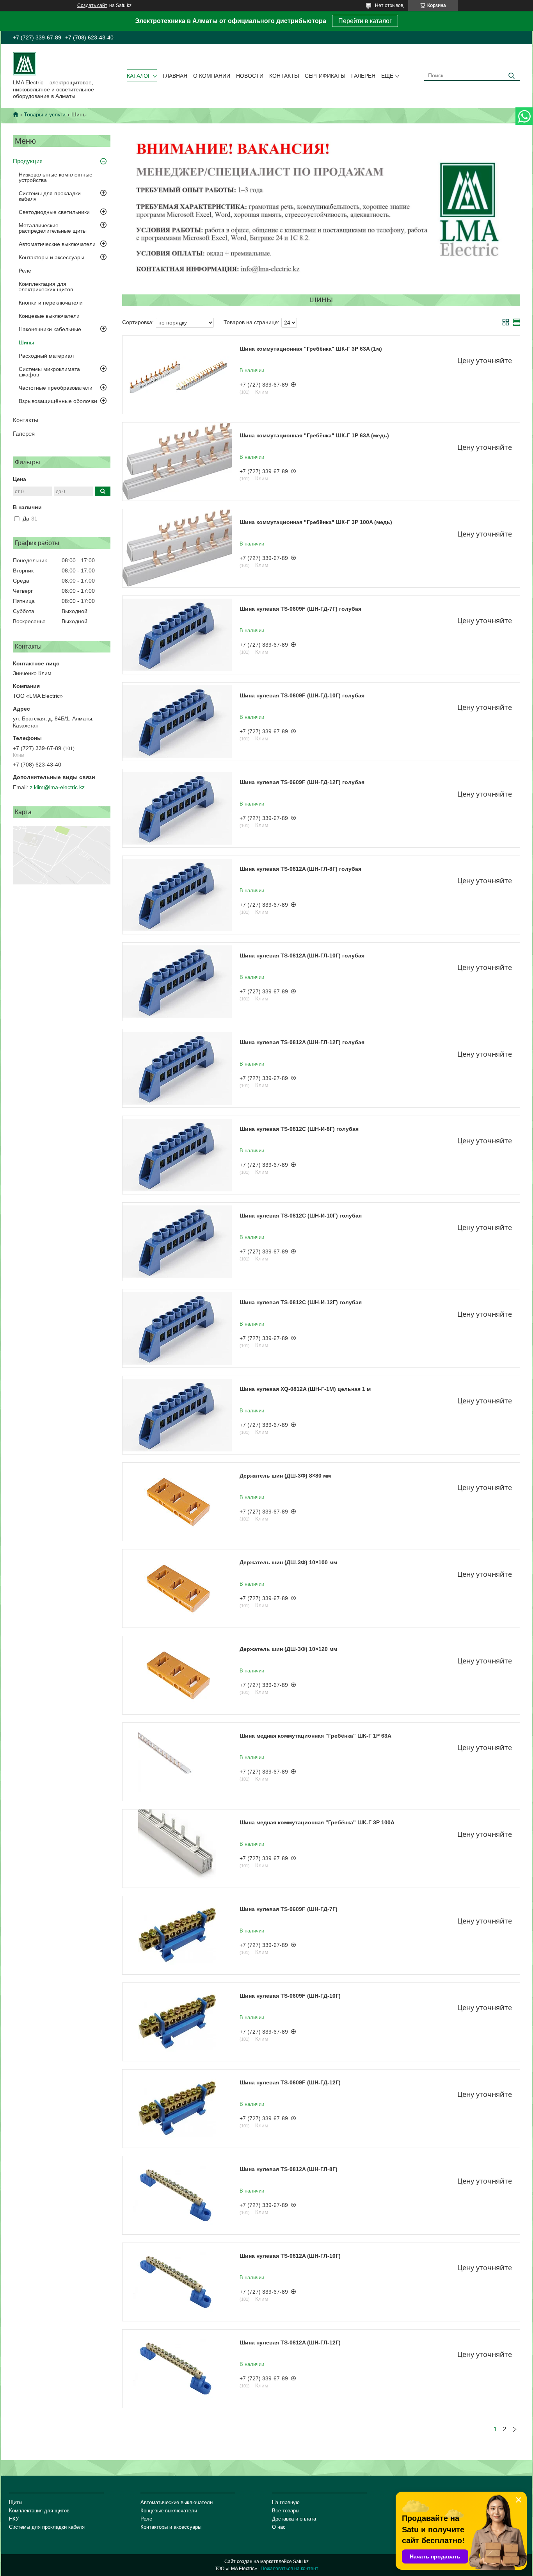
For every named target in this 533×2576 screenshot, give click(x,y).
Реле (25, 271)
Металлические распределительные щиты (53, 228)
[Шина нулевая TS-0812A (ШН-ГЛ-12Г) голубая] (177, 1068)
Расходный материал (46, 356)
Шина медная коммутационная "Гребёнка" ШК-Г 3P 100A (317, 1822)
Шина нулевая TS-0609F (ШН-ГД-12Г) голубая (302, 782)
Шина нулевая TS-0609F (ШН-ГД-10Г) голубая (302, 695)
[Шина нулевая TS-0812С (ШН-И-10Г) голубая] (177, 1242)
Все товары (286, 2511)
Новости (250, 76)
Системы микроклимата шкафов (49, 372)
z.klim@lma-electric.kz (57, 787)
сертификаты (325, 76)
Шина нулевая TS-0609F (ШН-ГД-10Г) (290, 1996)
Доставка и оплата (294, 2519)
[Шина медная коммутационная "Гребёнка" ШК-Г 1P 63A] (177, 1762)
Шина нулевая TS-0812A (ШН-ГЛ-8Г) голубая (300, 869)
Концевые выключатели (49, 316)
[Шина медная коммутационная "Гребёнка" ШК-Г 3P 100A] (177, 1849)
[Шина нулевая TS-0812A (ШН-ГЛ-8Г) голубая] (177, 895)
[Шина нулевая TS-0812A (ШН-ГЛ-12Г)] (177, 2369)
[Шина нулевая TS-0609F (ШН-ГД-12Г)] (177, 2109)
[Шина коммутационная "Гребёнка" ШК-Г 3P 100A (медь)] (177, 548)
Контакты (284, 76)
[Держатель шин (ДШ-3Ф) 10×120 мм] (177, 1675)
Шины (26, 342)
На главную (286, 2502)
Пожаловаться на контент (290, 2569)
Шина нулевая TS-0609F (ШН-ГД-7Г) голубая (300, 609)
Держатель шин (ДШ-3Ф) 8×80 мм (285, 1476)
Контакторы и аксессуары (52, 257)
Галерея (363, 76)
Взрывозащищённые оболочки (58, 401)
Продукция (28, 161)
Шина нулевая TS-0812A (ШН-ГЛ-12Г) (290, 2342)
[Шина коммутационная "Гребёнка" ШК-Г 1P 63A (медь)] (177, 462)
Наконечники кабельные (50, 329)
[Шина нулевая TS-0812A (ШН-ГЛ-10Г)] (177, 2282)
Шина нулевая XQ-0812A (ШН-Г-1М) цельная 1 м (305, 1389)
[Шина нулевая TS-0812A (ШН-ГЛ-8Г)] (177, 2195)
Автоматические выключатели (57, 244)
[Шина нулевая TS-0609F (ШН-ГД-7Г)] (177, 1935)
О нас (279, 2527)
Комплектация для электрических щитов (46, 287)
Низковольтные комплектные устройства (56, 177)
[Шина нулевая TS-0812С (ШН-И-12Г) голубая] (177, 1328)
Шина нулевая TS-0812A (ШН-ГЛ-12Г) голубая (302, 1042)
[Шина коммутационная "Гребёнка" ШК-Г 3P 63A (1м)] (177, 375)
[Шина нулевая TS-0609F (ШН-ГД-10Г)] (177, 2022)
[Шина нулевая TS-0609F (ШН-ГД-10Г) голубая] (177, 722)
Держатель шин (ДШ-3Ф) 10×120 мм (288, 1649)
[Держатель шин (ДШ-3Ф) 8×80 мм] (177, 1502)
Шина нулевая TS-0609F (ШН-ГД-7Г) (289, 1909)
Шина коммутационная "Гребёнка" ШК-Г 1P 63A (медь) (314, 435)
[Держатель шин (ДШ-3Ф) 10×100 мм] (177, 1588)
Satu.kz (301, 2562)
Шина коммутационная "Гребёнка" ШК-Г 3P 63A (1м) (311, 349)
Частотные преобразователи (56, 388)
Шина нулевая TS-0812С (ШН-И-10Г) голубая (301, 1216)
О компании (212, 76)
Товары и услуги (45, 114)
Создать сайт (92, 5)
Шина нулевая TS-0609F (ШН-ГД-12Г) (290, 2082)
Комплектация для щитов (39, 2511)
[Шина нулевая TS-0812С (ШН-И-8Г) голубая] (177, 1155)
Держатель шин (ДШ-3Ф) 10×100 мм (288, 1562)
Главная (175, 76)
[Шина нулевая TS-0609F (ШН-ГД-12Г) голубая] (177, 808)
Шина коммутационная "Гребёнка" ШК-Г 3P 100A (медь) (316, 522)
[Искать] (511, 76)
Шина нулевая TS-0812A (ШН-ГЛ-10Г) (290, 2256)
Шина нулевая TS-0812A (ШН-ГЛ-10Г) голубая (302, 956)
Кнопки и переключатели (51, 303)
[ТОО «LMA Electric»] (25, 63)
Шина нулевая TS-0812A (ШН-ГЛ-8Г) (289, 2169)
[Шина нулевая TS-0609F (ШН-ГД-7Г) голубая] (177, 635)
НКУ (14, 2519)
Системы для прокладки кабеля (50, 196)
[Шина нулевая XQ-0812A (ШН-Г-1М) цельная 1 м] (177, 1415)
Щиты (16, 2502)
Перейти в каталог (365, 21)
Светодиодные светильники (54, 212)
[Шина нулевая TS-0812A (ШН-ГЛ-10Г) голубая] (177, 982)
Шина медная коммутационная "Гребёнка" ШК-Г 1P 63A (315, 1736)
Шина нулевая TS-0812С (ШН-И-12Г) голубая (301, 1302)
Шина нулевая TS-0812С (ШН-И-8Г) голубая (299, 1129)
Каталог (139, 76)
